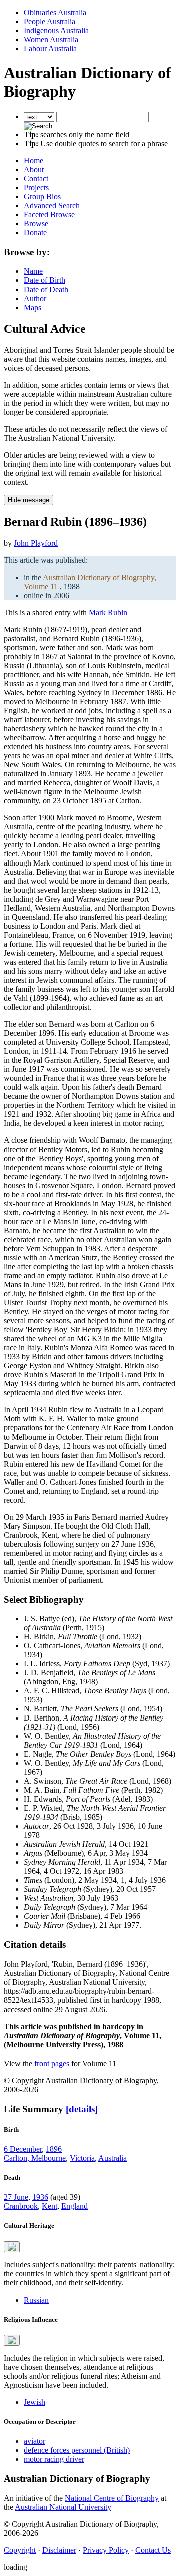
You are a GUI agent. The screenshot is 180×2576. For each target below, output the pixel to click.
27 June (16, 2197)
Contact (36, 179)
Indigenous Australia (56, 30)
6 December (23, 2149)
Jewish (35, 2402)
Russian (36, 2300)
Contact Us (153, 2550)
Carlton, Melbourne (35, 2158)
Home (34, 161)
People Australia (50, 21)
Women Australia (51, 39)
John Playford (36, 543)
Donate (35, 233)
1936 (40, 2197)
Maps (33, 307)
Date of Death (46, 289)
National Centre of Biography (112, 2498)
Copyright (20, 2550)
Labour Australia (50, 48)
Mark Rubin (108, 612)
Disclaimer (59, 2550)
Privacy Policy (106, 2550)
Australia (113, 2158)
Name (33, 271)
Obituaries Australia (55, 12)
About (34, 170)
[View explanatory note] (12, 2247)
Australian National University (63, 2507)
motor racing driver (54, 2459)
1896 (54, 2149)
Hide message (29, 500)
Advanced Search (52, 206)
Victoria (82, 2158)
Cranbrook (21, 2206)
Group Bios (42, 197)
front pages (52, 2063)
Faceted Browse (49, 215)
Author (35, 298)
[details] (82, 2109)
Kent (50, 2206)
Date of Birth (45, 280)
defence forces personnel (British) (77, 2450)
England (75, 2206)
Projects (36, 188)
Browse (36, 224)
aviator (35, 2441)
